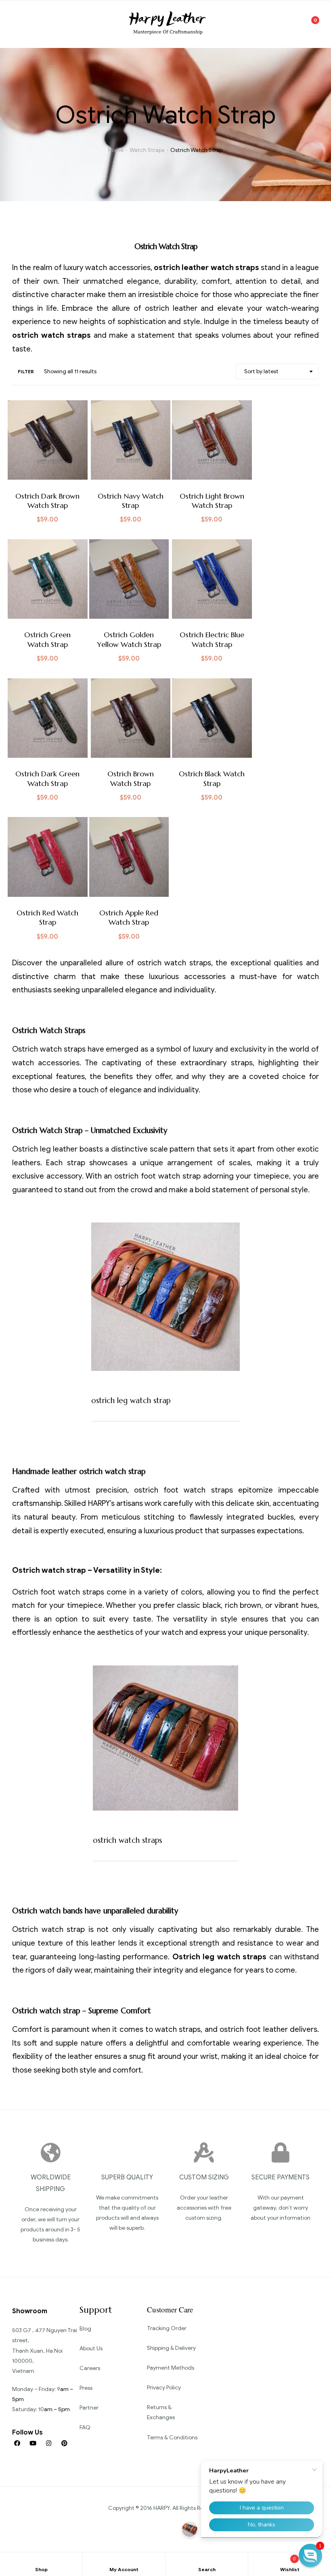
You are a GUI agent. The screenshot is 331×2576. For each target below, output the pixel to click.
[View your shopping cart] (310, 24)
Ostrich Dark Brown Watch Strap (47, 501)
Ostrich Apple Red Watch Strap (129, 917)
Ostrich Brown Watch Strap (131, 778)
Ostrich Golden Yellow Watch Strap (129, 639)
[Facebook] (17, 2443)
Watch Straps (147, 150)
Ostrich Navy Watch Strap (131, 501)
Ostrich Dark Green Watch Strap (47, 778)
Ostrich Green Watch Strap (47, 639)
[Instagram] (48, 2443)
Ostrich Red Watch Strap (47, 917)
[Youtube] (33, 2443)
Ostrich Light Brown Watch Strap (212, 501)
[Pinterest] (64, 2443)
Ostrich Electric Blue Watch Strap (212, 639)
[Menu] (21, 24)
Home (116, 150)
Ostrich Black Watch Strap (212, 778)
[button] (310, 2555)
